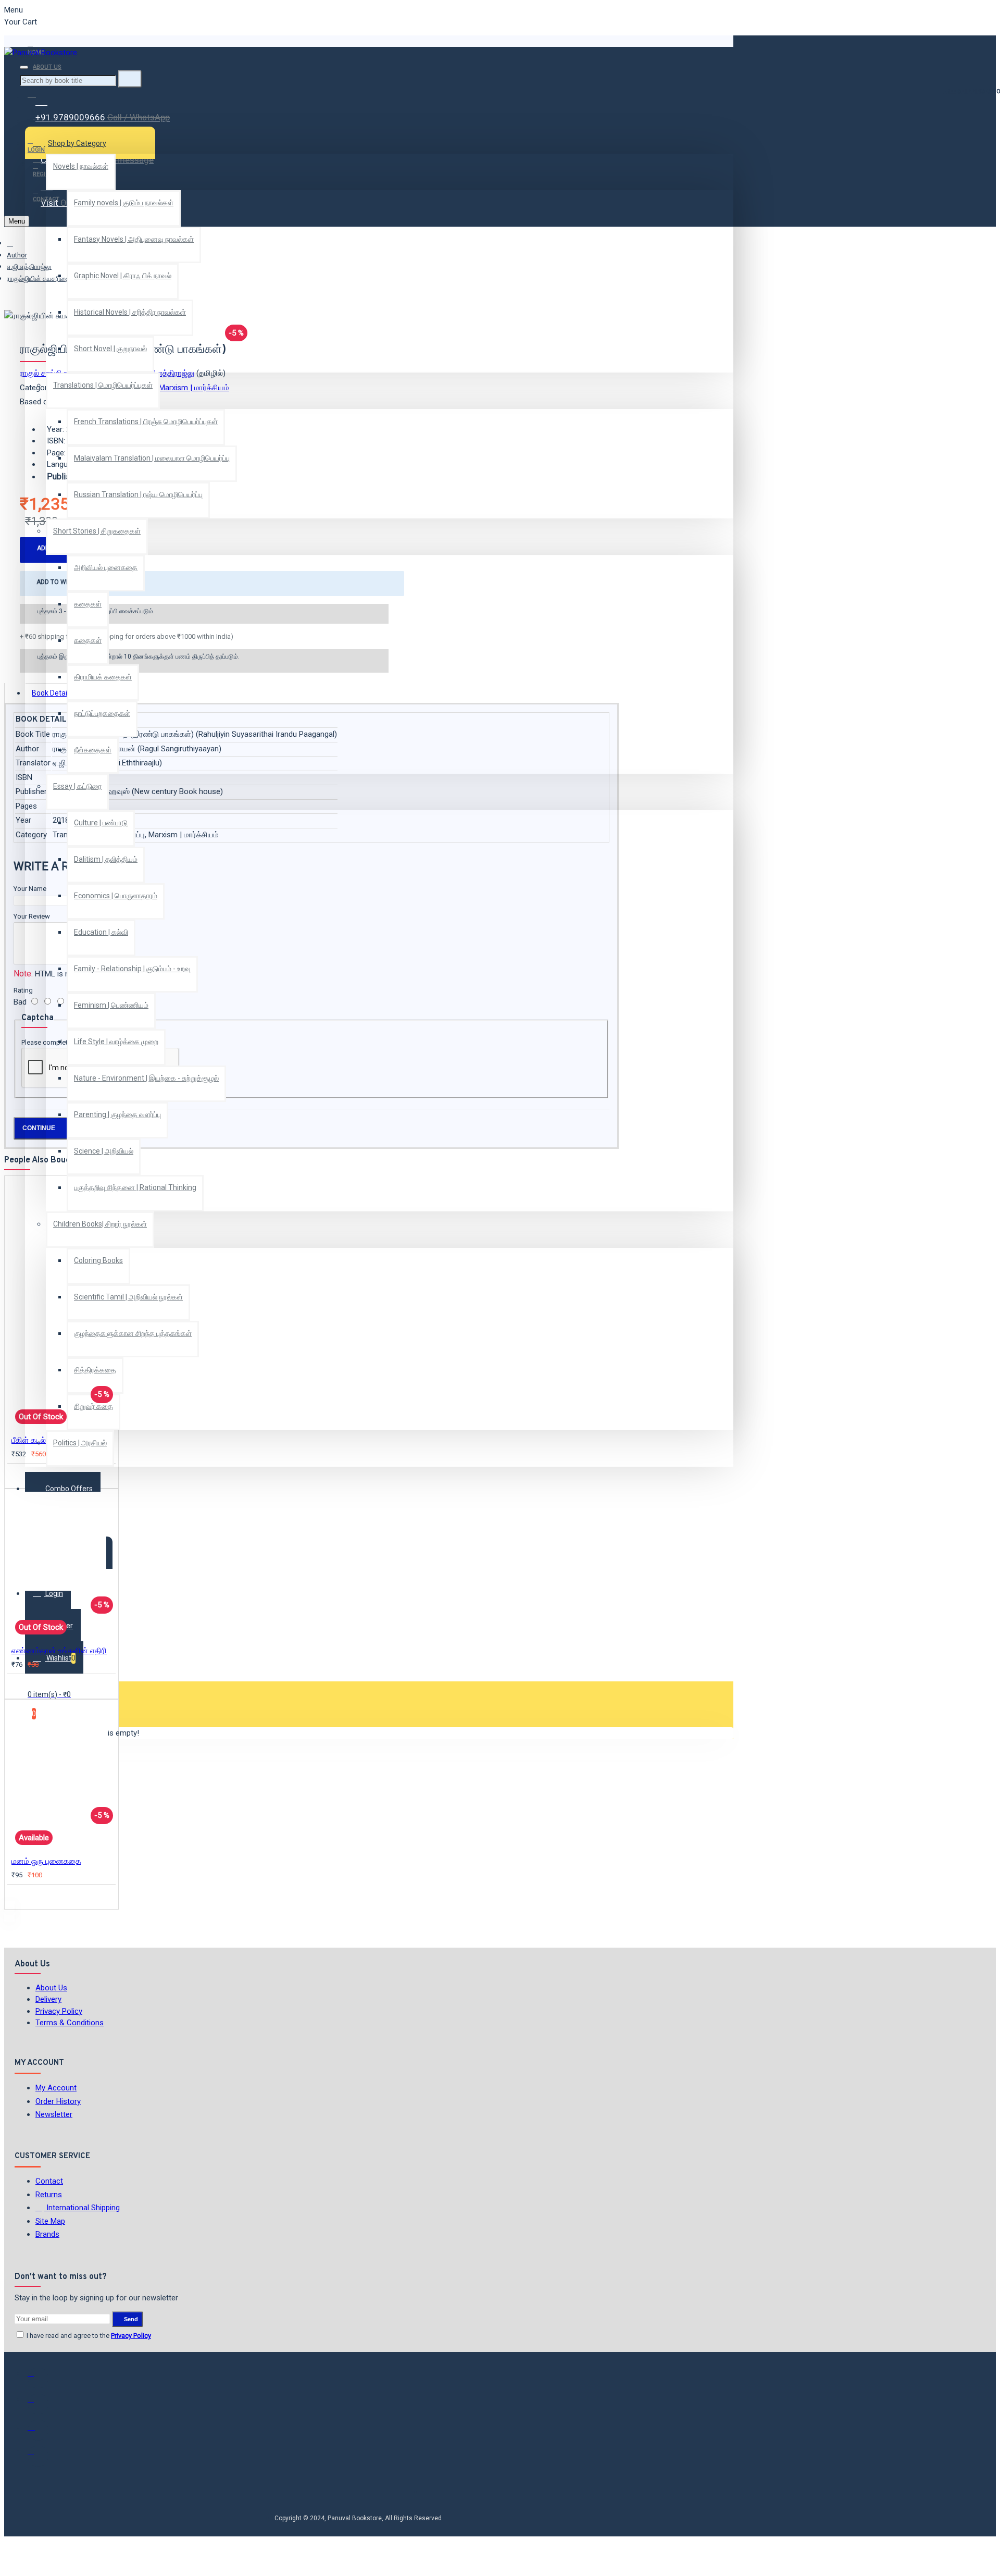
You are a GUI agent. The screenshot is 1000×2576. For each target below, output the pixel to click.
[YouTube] (38, 2456)
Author (17, 255)
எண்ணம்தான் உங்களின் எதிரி (59, 1651)
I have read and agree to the (88, 2336)
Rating (23, 990)
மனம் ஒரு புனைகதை (46, 1861)
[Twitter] (38, 2404)
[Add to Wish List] (19, 1475)
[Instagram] (38, 2430)
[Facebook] (38, 2378)
